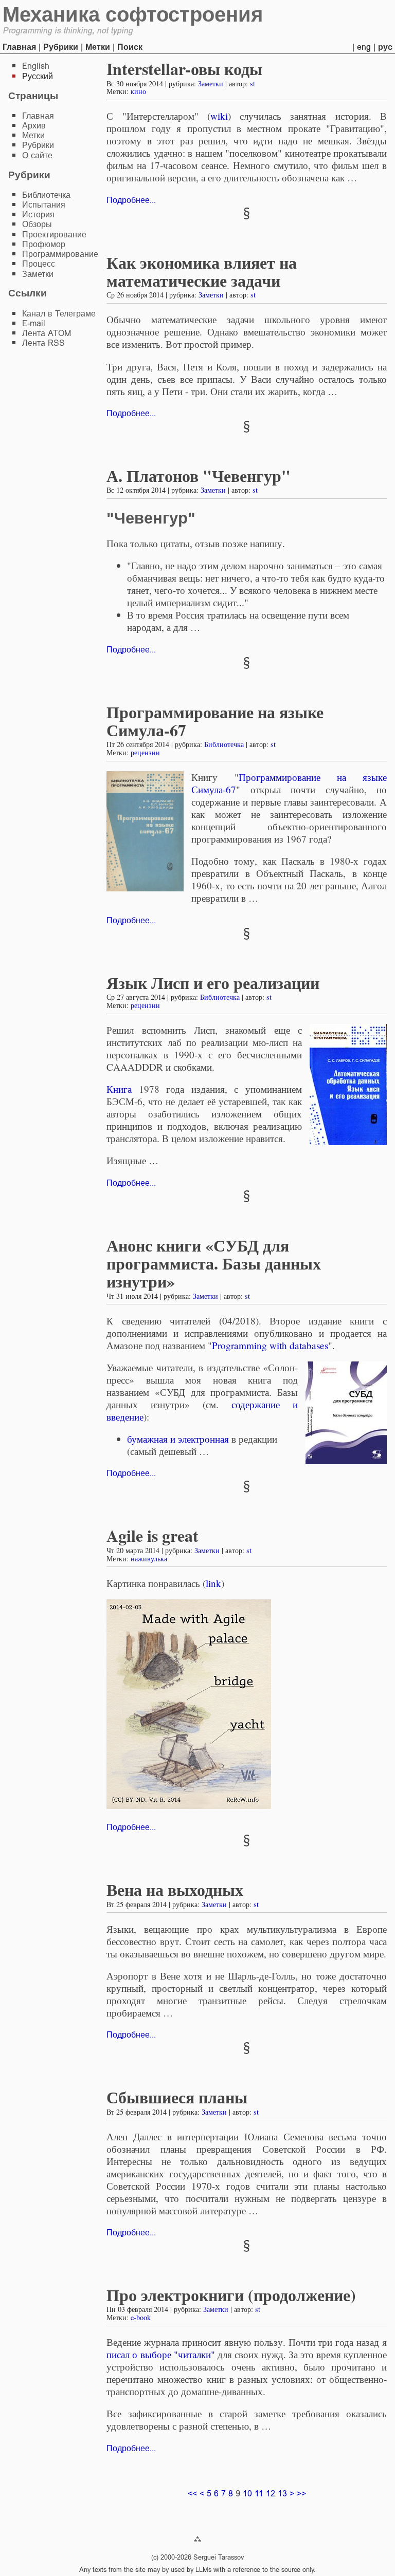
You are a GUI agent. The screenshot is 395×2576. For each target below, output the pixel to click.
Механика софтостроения (133, 14)
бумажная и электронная (178, 1439)
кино (138, 91)
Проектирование (54, 235)
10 (247, 2494)
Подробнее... (131, 200)
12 (271, 2494)
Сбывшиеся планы (177, 2097)
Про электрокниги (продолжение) (231, 2295)
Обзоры (37, 224)
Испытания (44, 205)
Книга (119, 1089)
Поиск (130, 47)
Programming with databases (270, 1345)
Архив (34, 126)
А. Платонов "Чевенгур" (199, 475)
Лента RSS (43, 343)
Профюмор (44, 244)
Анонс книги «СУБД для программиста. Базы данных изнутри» (214, 1263)
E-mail (34, 323)
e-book (141, 2317)
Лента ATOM (47, 333)
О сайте (37, 155)
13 (282, 2494)
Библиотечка (224, 744)
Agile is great (152, 1535)
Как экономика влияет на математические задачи (202, 271)
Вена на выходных (175, 1889)
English (36, 66)
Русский (38, 76)
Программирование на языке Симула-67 (215, 721)
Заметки (211, 83)
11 (259, 2494)
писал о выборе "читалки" (160, 2354)
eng (364, 47)
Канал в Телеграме (59, 314)
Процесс (39, 264)
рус (385, 47)
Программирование (60, 254)
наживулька (149, 1558)
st (253, 83)
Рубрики (61, 47)
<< (192, 2494)
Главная (19, 47)
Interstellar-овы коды (184, 69)
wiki (219, 116)
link (213, 1583)
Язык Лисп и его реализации (213, 983)
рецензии (145, 752)
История (38, 214)
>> (301, 2494)
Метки (98, 47)
